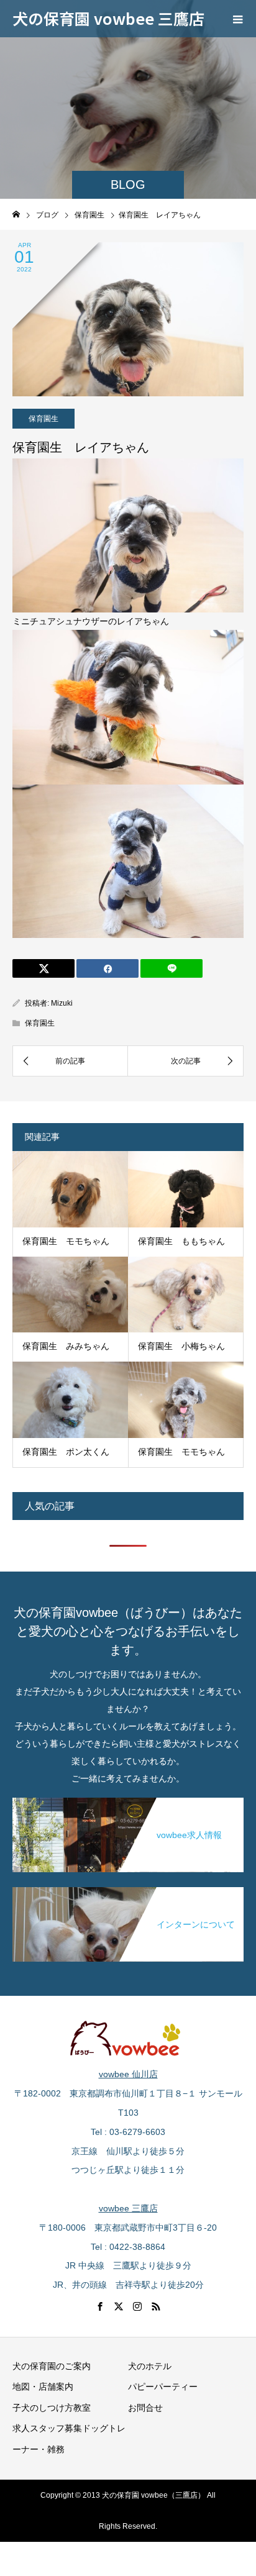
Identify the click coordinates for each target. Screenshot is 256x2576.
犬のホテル (150, 2366)
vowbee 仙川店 (128, 2074)
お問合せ (145, 2408)
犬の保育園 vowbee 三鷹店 (108, 18)
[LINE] (171, 968)
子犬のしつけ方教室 (52, 2408)
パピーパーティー (163, 2387)
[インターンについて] (128, 1890)
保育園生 (43, 419)
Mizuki (62, 1003)
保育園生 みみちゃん (66, 1346)
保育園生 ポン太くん (66, 1452)
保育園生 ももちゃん (181, 1241)
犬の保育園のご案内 (52, 2366)
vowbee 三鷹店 (128, 2208)
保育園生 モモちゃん (66, 1241)
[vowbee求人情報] (128, 1800)
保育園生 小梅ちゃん (181, 1346)
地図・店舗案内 (43, 2387)
